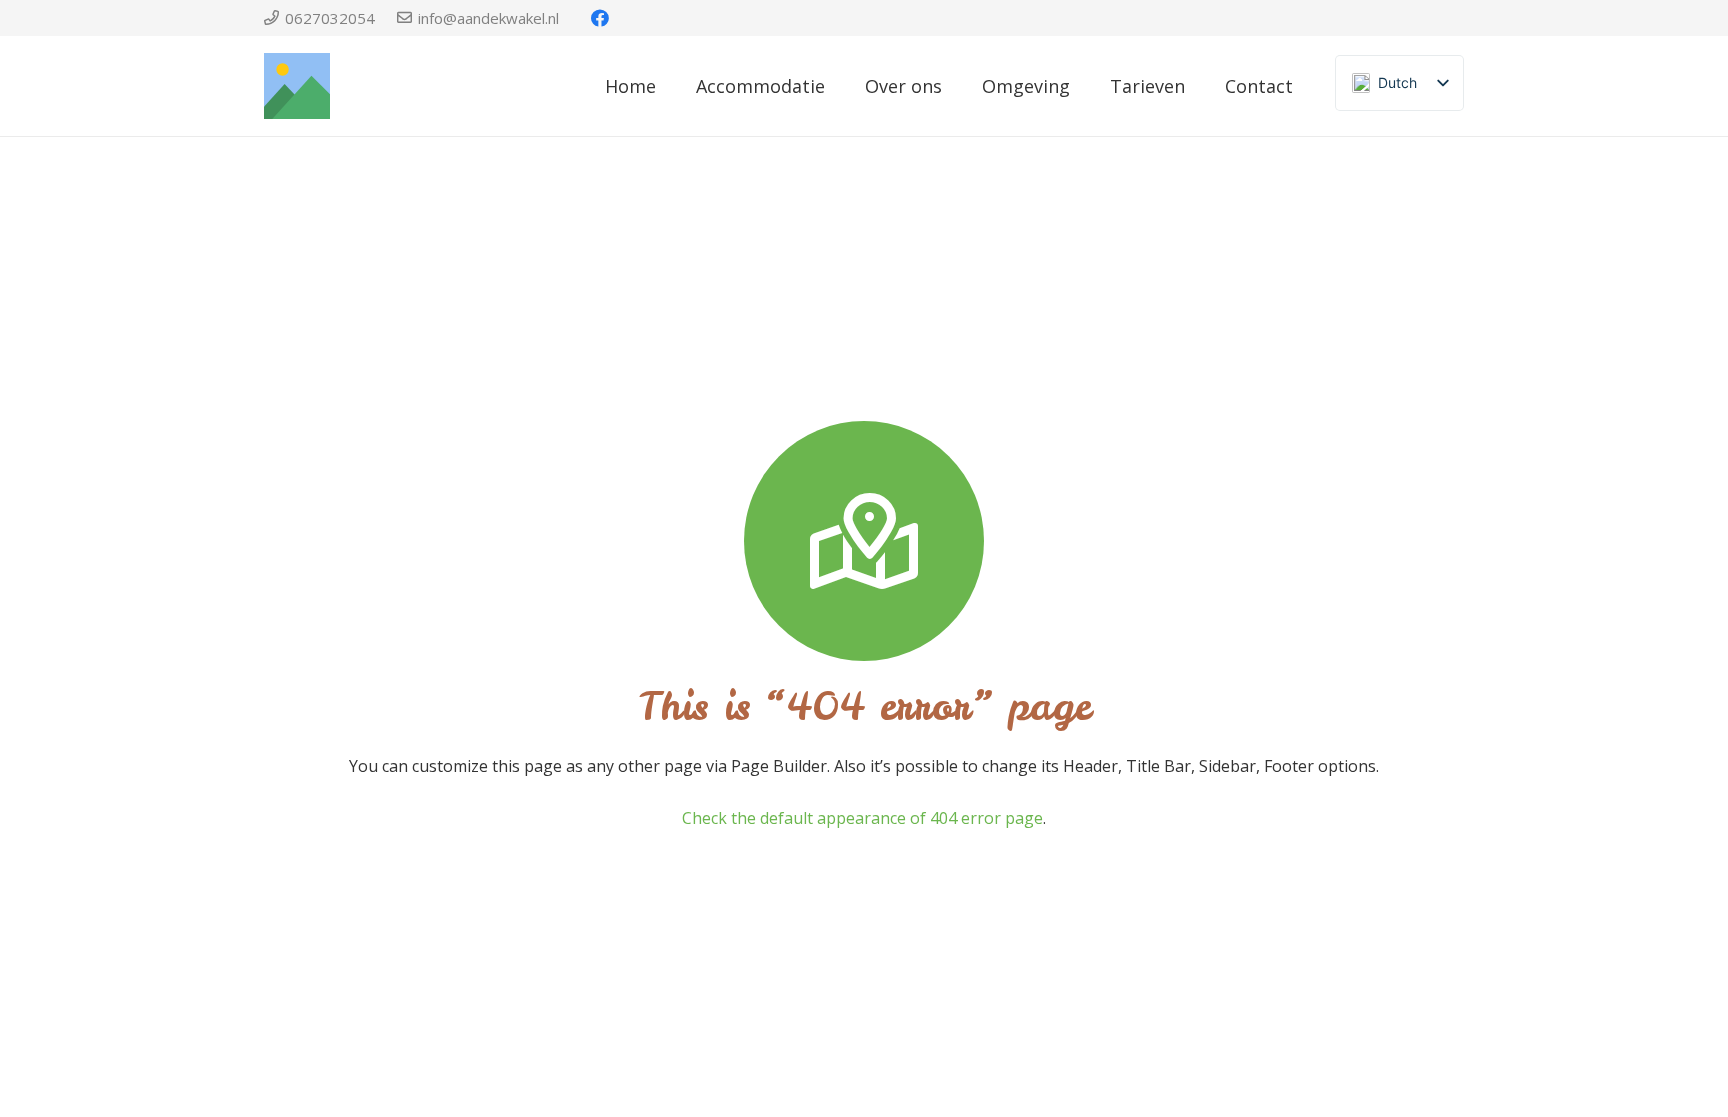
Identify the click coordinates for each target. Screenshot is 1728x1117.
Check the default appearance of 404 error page (862, 818)
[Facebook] (600, 18)
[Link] (297, 86)
